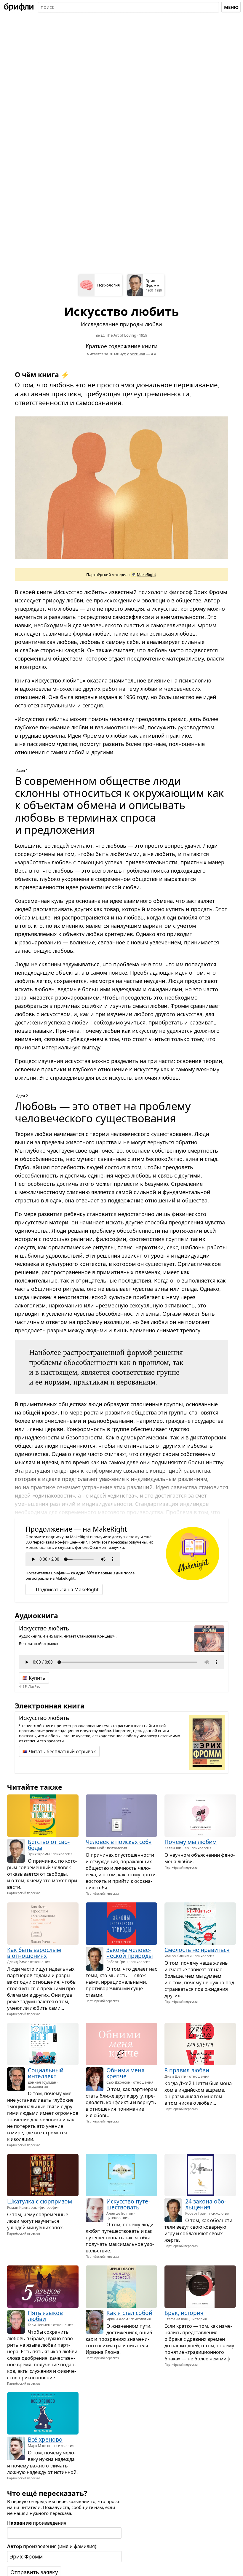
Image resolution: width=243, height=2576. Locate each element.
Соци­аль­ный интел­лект (46, 2073)
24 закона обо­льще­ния (206, 2204)
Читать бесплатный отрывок (62, 1751)
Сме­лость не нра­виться (197, 1950)
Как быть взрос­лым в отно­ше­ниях (34, 1953)
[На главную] (19, 7)
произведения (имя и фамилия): (52, 2546)
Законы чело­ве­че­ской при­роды (130, 1953)
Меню (231, 7)
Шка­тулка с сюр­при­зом (40, 2201)
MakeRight (147, 575)
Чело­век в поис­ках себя (119, 1842)
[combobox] (128, 7)
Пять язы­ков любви (45, 2316)
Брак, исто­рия (184, 2313)
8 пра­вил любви (187, 2070)
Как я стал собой (129, 2313)
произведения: (37, 2523)
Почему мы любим (191, 1842)
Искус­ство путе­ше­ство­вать (128, 2204)
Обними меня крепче (126, 2073)
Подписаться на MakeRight (67, 1589)
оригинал (136, 354)
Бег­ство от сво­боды (49, 1845)
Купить (37, 1678)
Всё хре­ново (45, 2440)
